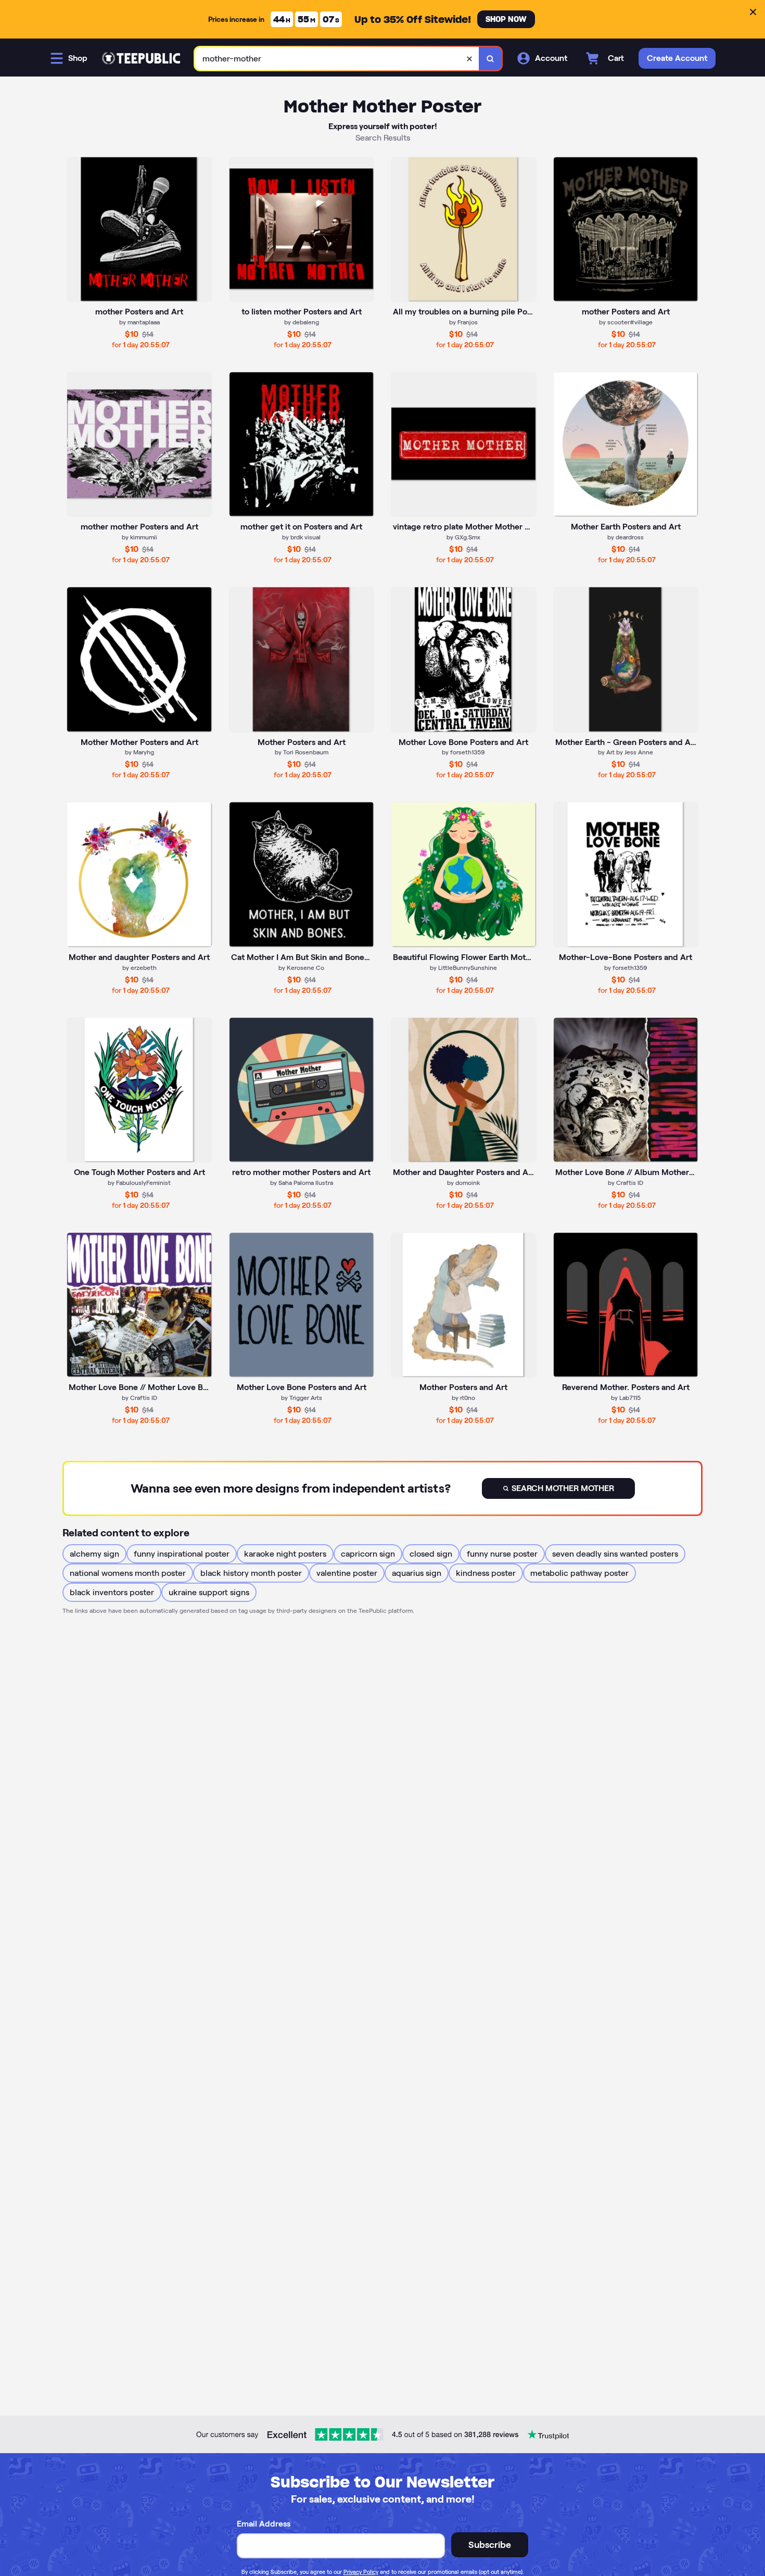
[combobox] (337, 59)
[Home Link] (141, 58)
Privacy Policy (361, 2572)
